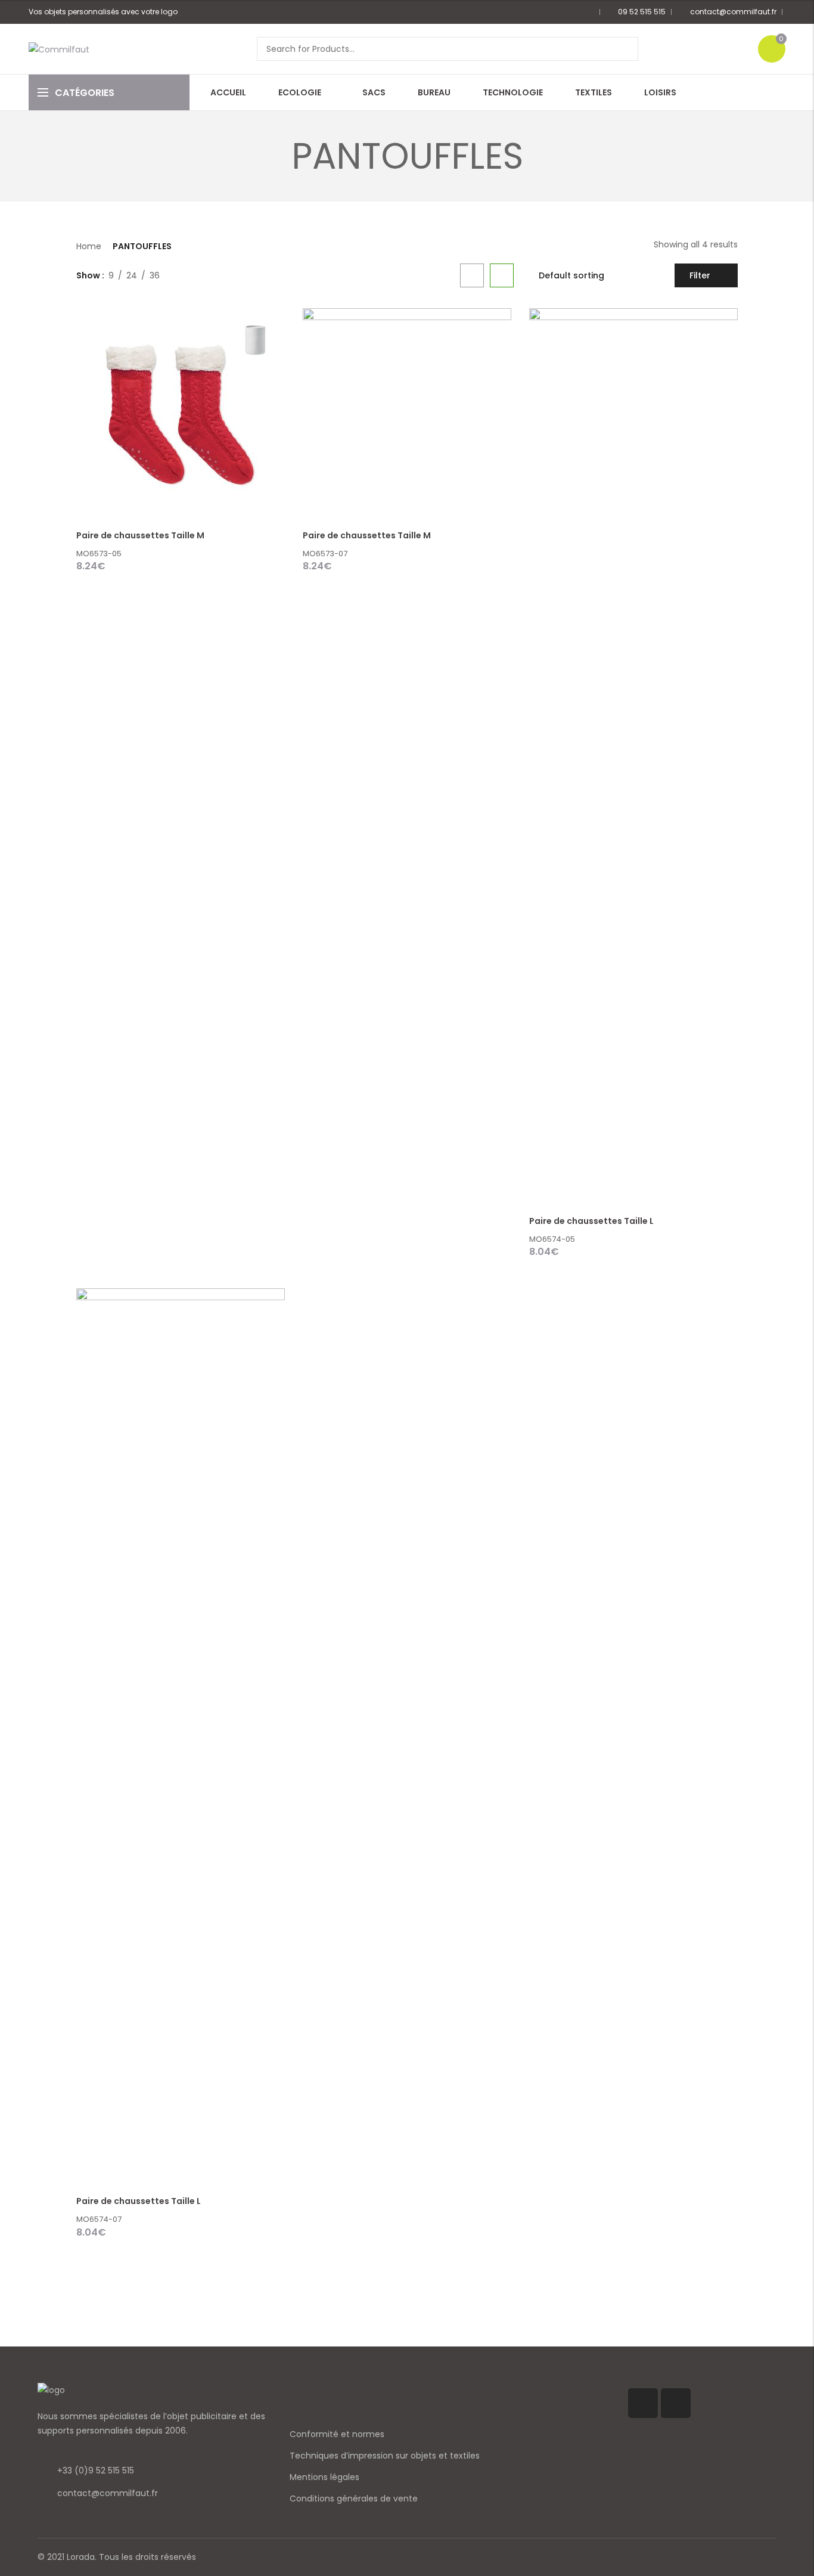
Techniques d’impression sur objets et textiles (385, 2456)
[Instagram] (676, 2403)
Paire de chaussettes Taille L (591, 1221)
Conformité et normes (337, 2434)
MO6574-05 (552, 1239)
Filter (700, 275)
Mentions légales (324, 2477)
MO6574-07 (99, 2219)
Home (89, 246)
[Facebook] (643, 2403)
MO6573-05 (99, 554)
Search (625, 49)
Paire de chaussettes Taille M (140, 535)
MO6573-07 (325, 554)
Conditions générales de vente (354, 2498)
